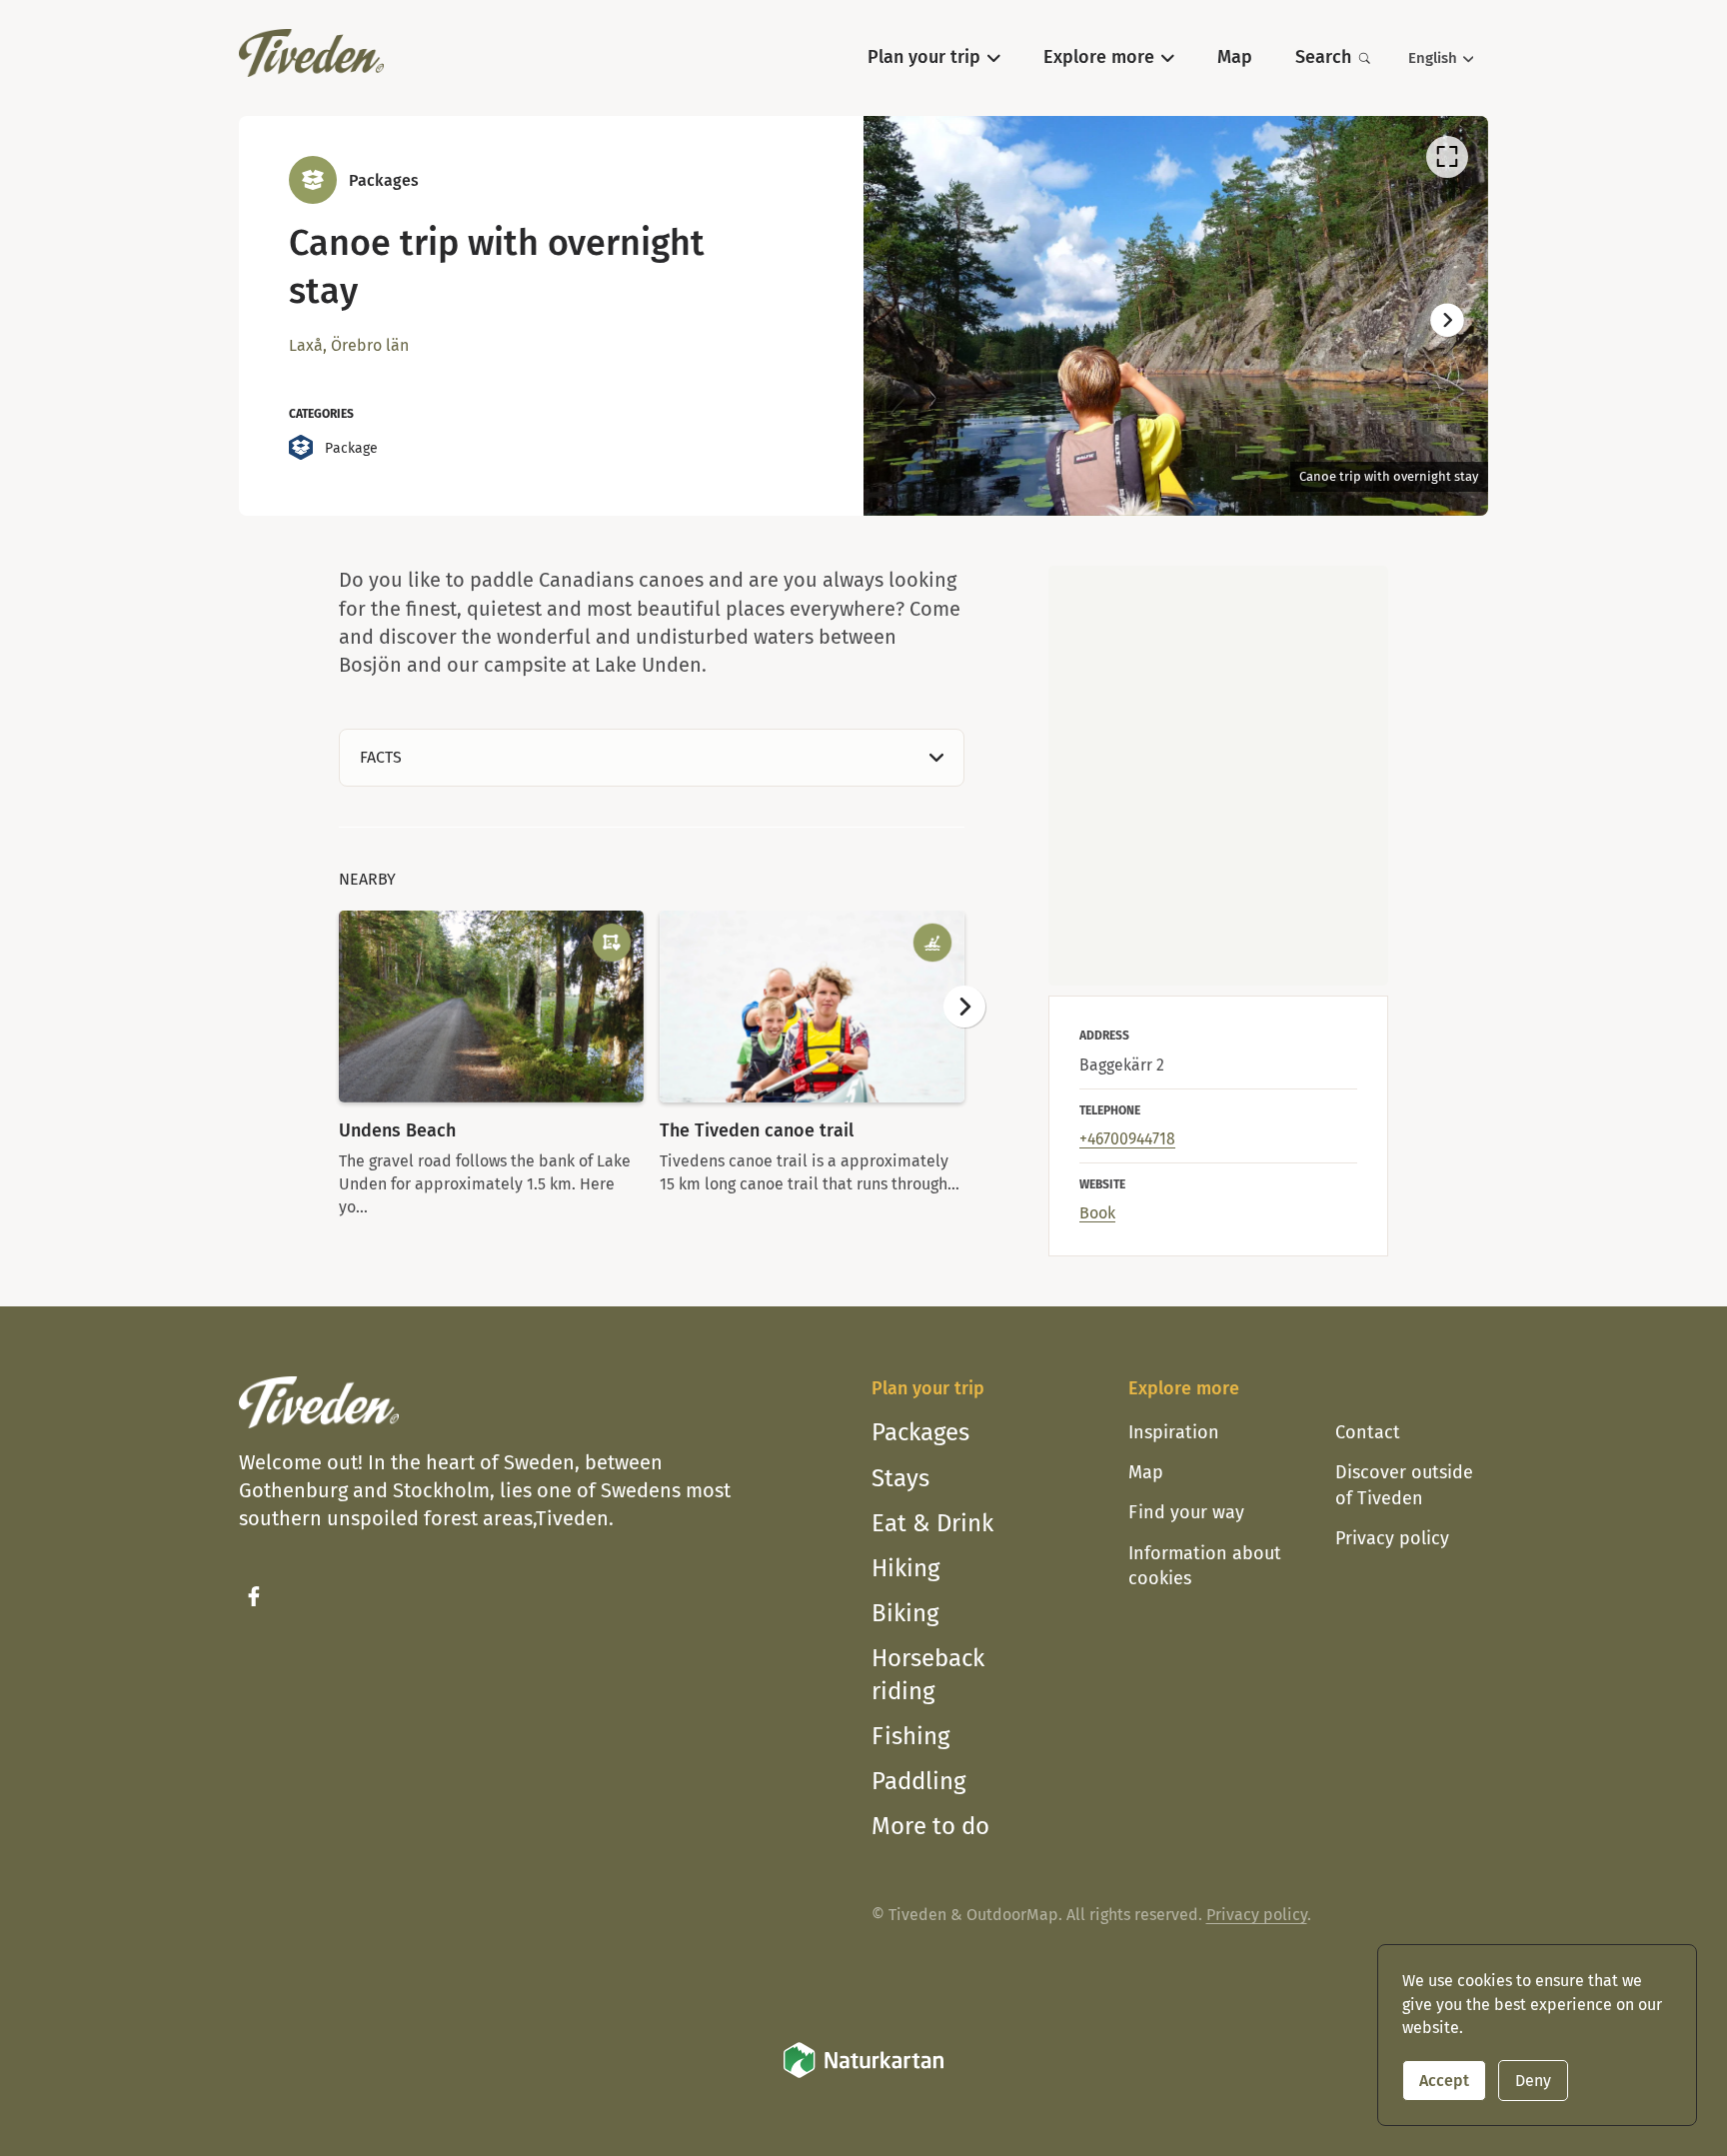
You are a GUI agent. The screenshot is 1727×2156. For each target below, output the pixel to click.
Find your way (1186, 1512)
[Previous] (904, 321)
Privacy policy (1392, 1538)
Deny (1533, 2081)
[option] (1176, 316)
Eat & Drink (932, 1523)
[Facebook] (254, 1596)
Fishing (910, 1736)
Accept (1444, 2081)
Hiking (905, 1568)
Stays (900, 1478)
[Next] (1447, 321)
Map (1146, 1472)
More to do (930, 1826)
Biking (905, 1613)
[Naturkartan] (863, 2075)
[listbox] (1176, 316)
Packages (920, 1432)
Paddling (918, 1781)
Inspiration (1174, 1432)
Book (1097, 1213)
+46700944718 (1127, 1139)
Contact (1368, 1432)
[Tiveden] (311, 53)
